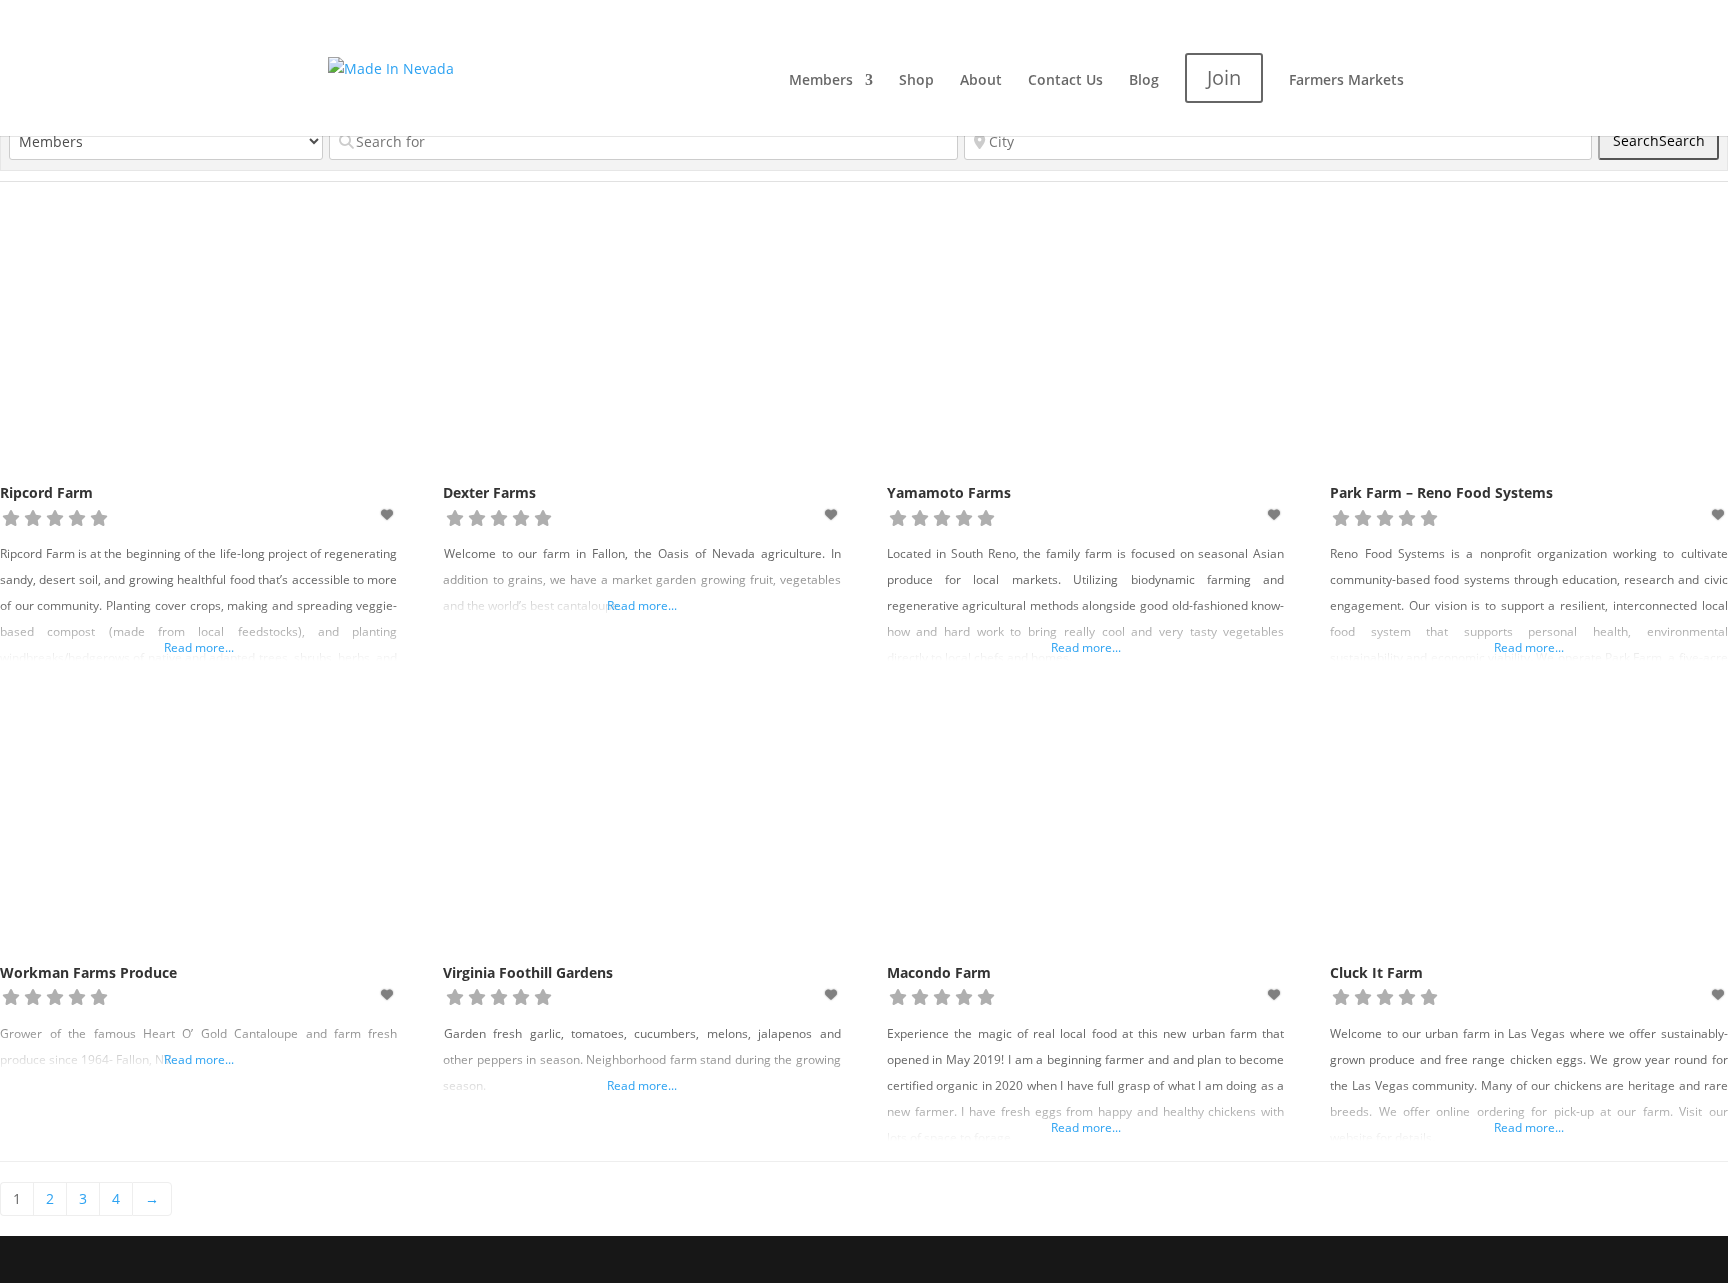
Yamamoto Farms (949, 492)
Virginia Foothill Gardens (528, 972)
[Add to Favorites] (389, 514)
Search (1659, 140)
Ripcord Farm (46, 492)
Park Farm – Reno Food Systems (1441, 492)
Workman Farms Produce (88, 972)
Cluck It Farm (1376, 972)
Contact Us (1065, 81)
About (981, 81)
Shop (916, 81)
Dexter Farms (489, 492)
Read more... (199, 647)
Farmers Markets (1346, 81)
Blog (1144, 81)
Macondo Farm (939, 972)
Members (821, 81)
